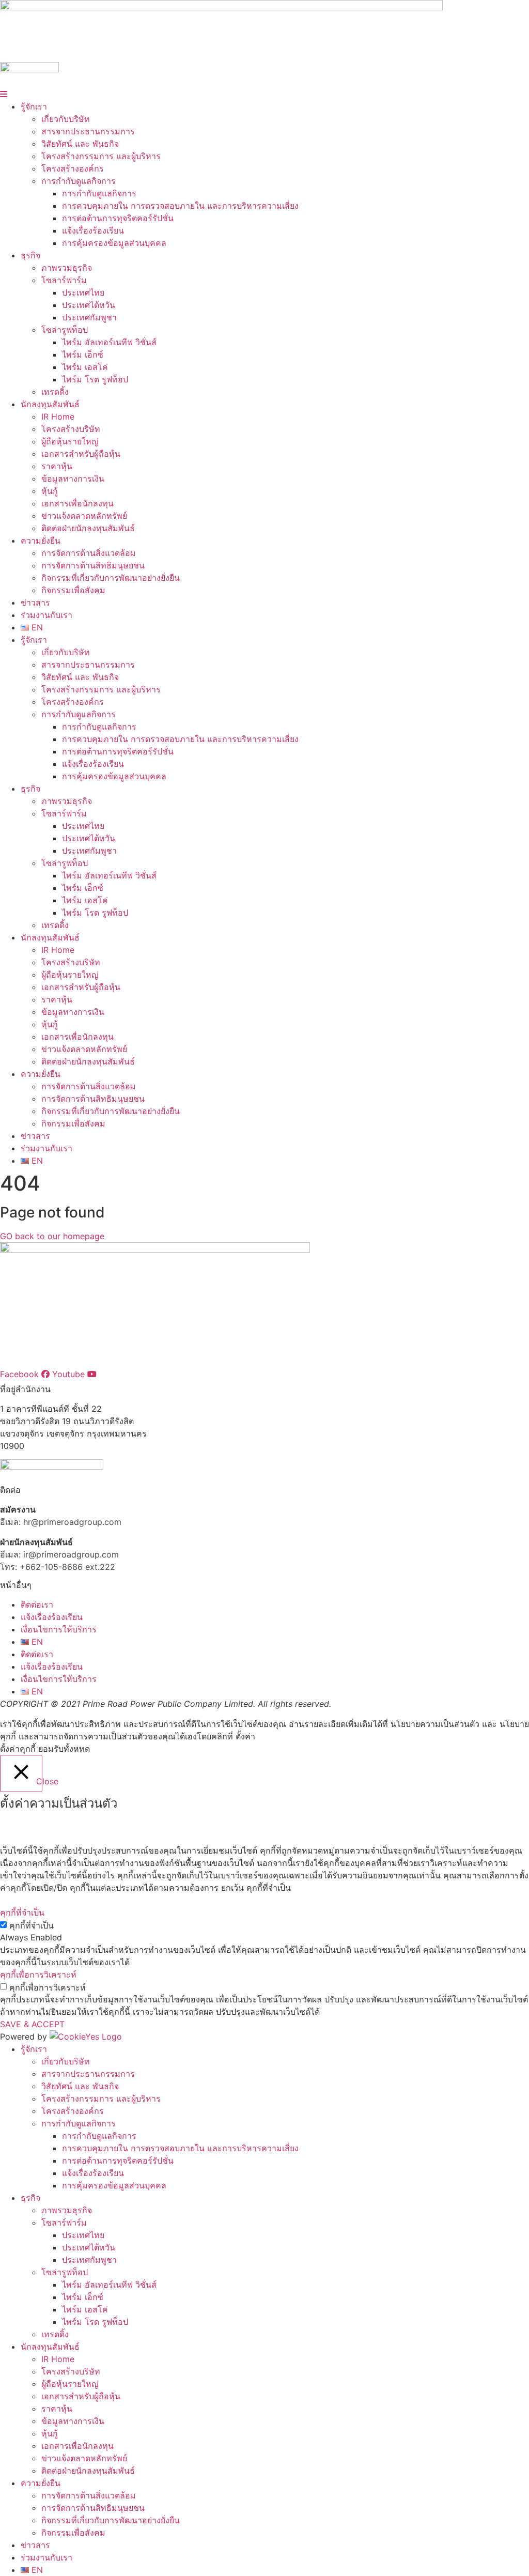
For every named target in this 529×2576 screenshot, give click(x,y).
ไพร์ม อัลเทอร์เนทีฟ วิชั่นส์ (109, 342)
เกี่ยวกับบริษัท (66, 119)
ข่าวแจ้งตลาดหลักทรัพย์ (84, 516)
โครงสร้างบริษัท (71, 429)
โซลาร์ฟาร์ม (64, 280)
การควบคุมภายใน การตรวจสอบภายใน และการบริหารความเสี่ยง (180, 206)
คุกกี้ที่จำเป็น (32, 1925)
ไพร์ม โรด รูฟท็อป (95, 379)
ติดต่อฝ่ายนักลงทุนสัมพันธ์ (88, 528)
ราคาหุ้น (57, 466)
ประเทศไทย (83, 292)
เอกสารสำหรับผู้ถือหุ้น (81, 454)
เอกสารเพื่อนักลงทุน (77, 503)
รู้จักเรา (34, 106)
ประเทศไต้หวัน (89, 305)
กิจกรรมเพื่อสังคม (73, 590)
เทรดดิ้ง (55, 392)
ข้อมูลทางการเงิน (73, 479)
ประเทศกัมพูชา (89, 317)
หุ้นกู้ (50, 491)
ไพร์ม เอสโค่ (85, 367)
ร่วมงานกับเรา (46, 615)
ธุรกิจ (30, 255)
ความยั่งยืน (41, 541)
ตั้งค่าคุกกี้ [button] (18, 1749)
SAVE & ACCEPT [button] (32, 2024)
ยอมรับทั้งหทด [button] (64, 1749)
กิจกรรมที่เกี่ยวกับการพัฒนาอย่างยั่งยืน (111, 578)
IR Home (58, 417)
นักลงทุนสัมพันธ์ (50, 404)
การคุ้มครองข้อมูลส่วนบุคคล (114, 243)
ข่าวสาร (35, 603)
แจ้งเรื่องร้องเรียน (93, 230)
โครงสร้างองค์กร (73, 168)
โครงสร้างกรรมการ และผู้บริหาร (101, 156)
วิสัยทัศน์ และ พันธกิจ (80, 144)
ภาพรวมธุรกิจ (67, 268)
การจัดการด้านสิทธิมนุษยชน (93, 565)
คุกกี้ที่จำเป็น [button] (22, 1912)
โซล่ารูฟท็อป (65, 330)
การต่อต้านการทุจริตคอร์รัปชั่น (118, 218)
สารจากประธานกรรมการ (88, 131)
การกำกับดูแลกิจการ (79, 181)
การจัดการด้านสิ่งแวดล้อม (89, 553)
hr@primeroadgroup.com (72, 1522)
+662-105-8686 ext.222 (67, 1567)
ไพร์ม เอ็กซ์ (83, 354)
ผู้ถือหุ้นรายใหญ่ (70, 441)
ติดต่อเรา (37, 1605)
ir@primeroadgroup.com (71, 1554)
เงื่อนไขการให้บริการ (59, 1629)
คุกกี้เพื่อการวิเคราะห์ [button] (38, 1975)
